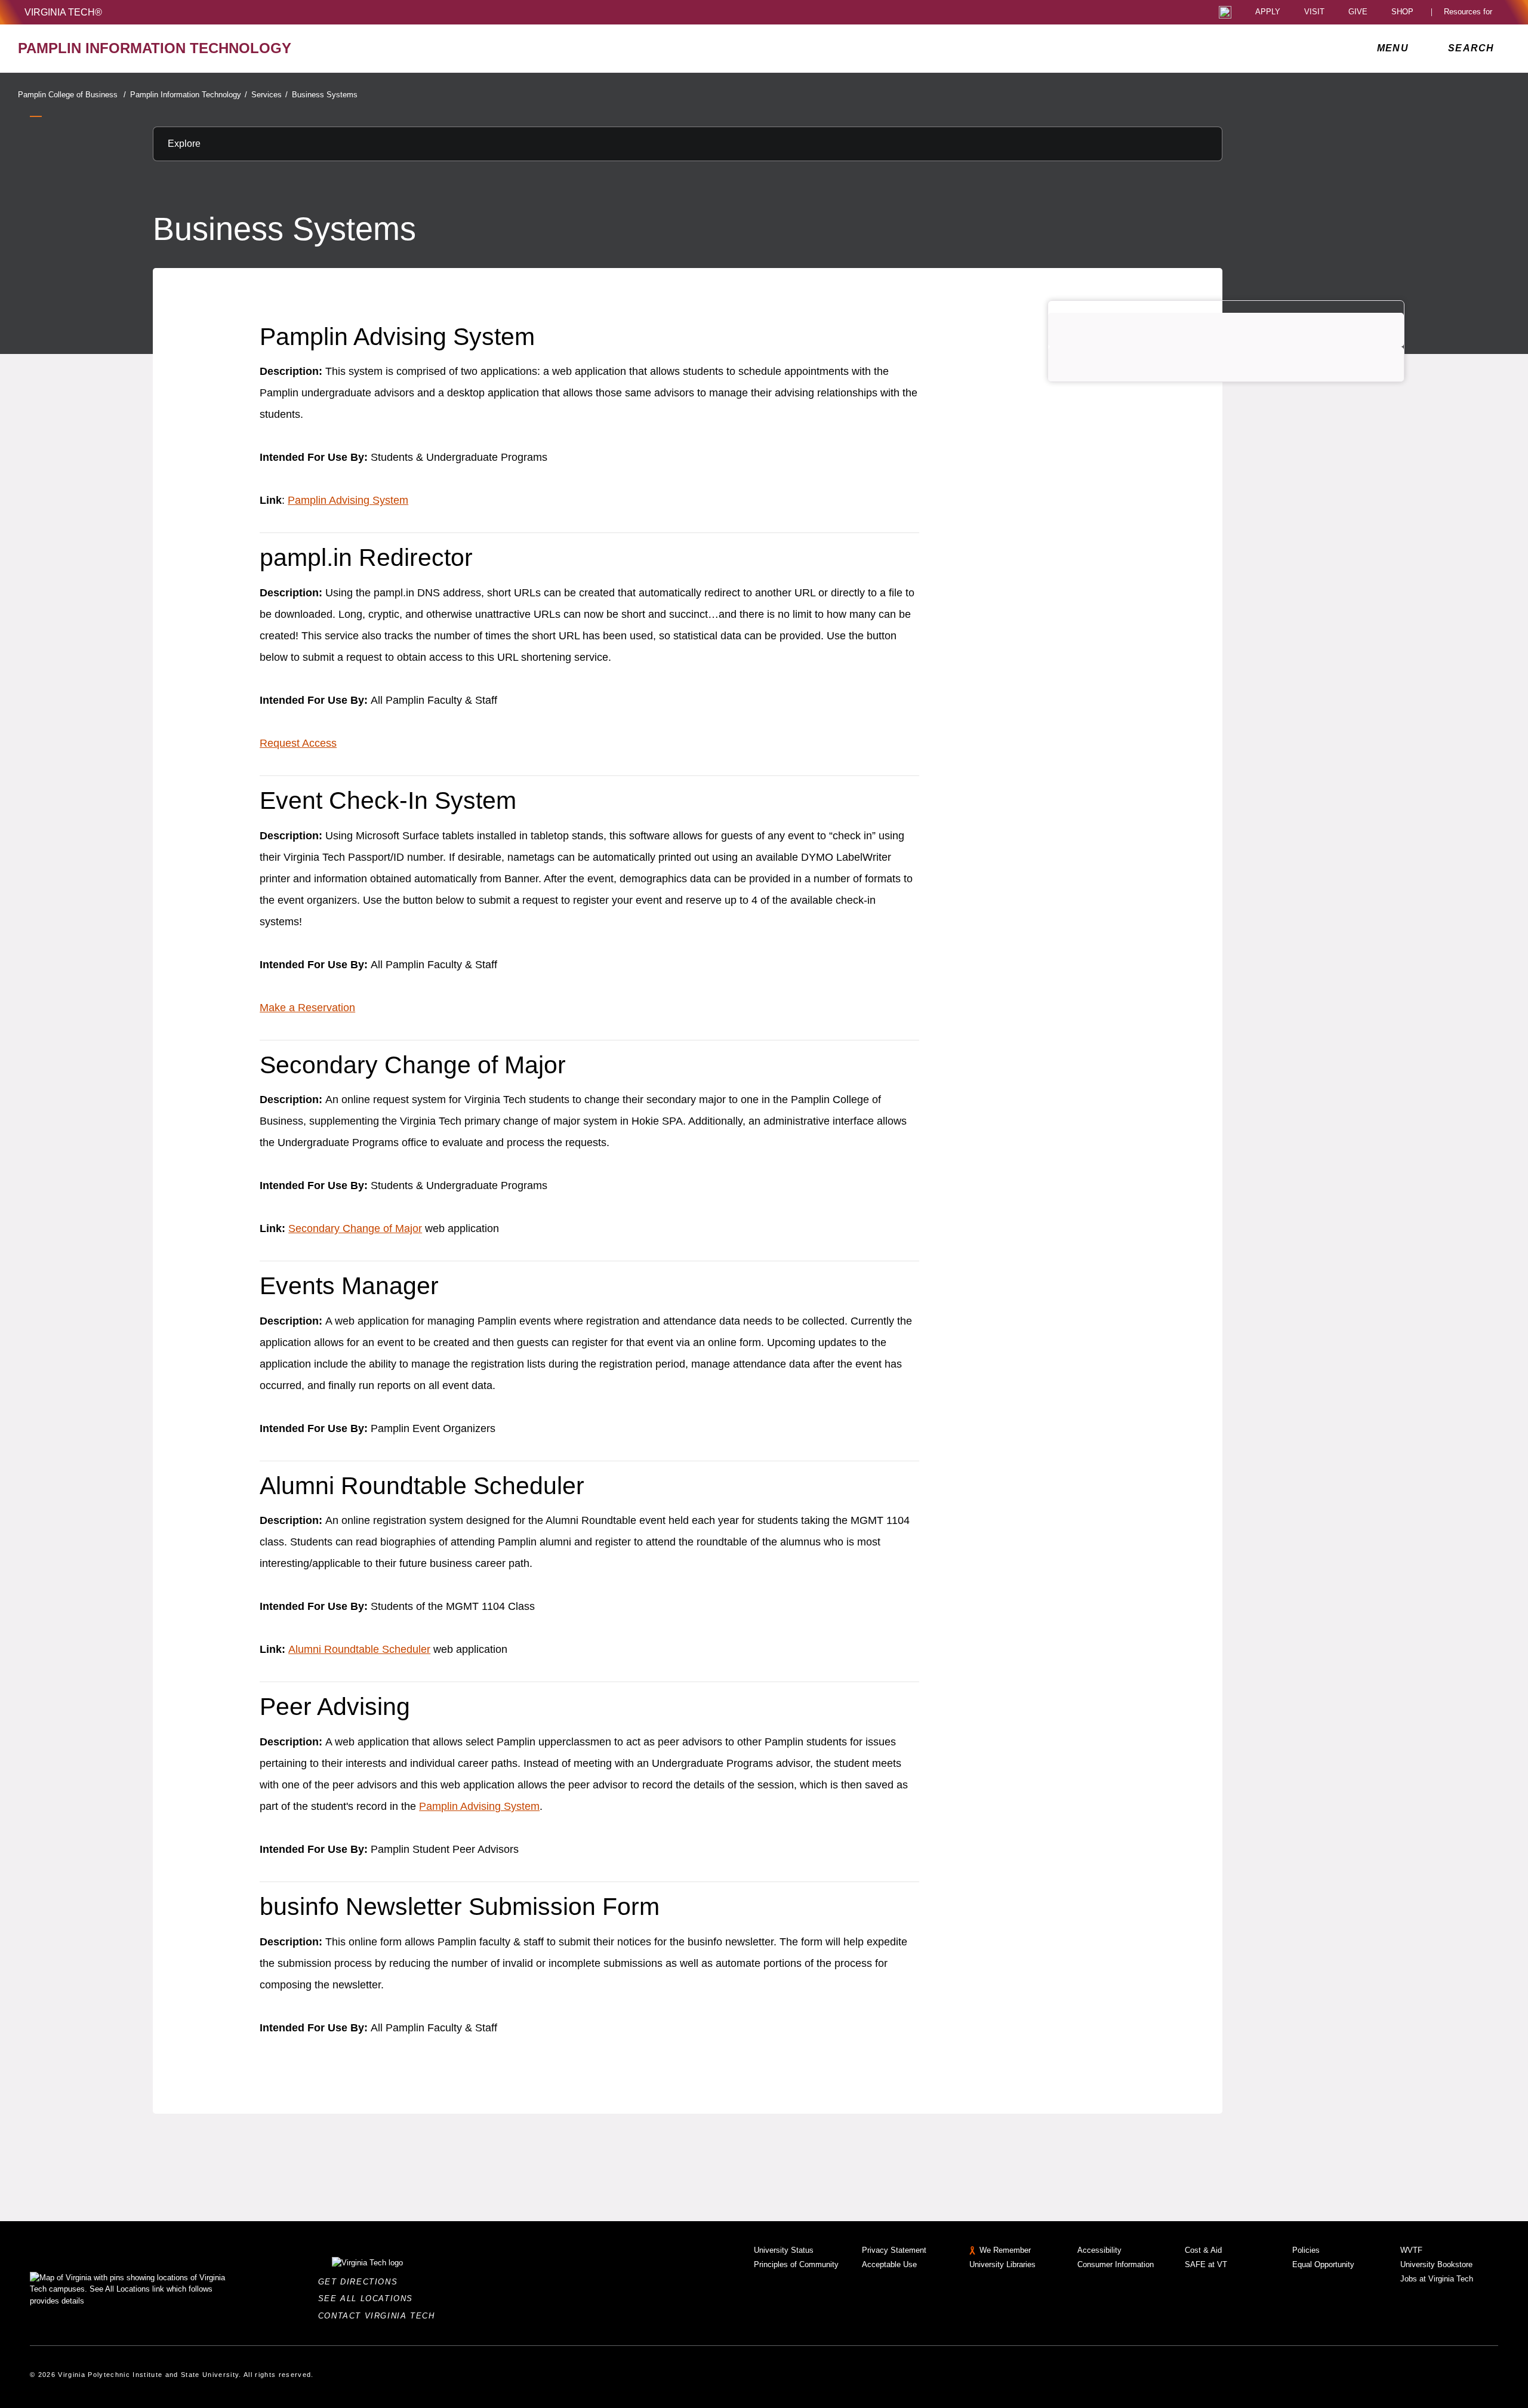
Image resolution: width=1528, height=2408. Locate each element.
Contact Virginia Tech (380, 2316)
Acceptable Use (889, 2264)
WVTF (1411, 2250)
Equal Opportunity (1323, 2264)
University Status (784, 2250)
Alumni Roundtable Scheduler (359, 1649)
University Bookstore (1436, 2264)
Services (269, 95)
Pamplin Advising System (348, 500)
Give (1358, 12)
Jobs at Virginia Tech (1437, 2279)
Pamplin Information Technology (189, 95)
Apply (1268, 12)
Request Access (298, 743)
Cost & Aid (1203, 2250)
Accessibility (1099, 2250)
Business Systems (325, 95)
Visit (1314, 12)
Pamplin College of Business (72, 95)
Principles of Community (796, 2264)
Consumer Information (1116, 2264)
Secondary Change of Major (355, 1228)
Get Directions (361, 2282)
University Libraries (1002, 2264)
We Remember (1005, 2250)
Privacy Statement (894, 2250)
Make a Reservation (307, 1008)
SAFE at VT (1206, 2264)
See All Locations (369, 2298)
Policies (1306, 2250)
